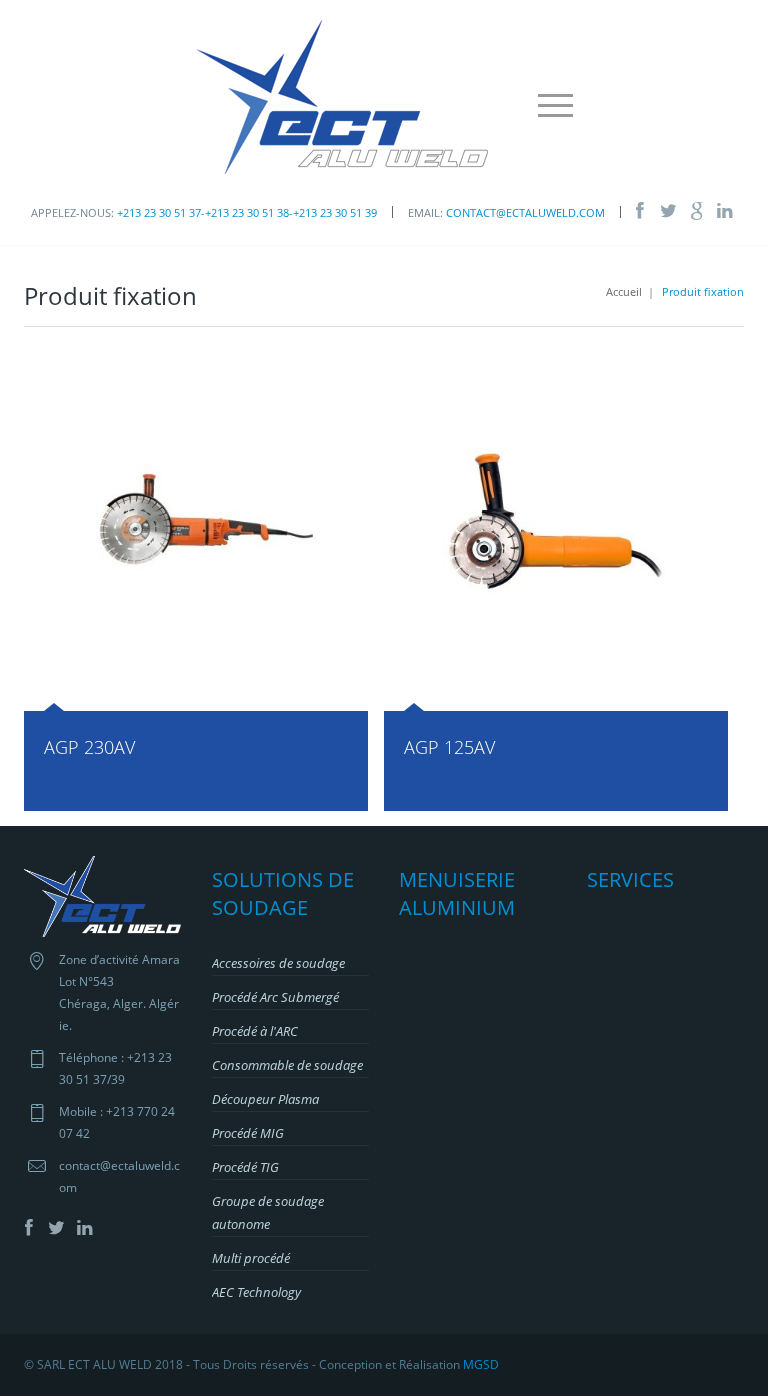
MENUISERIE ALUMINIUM (457, 893)
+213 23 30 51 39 (335, 212)
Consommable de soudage (287, 1065)
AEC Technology (256, 1292)
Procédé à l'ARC (255, 1031)
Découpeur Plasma (265, 1099)
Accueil (624, 291)
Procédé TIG (245, 1167)
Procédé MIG (248, 1133)
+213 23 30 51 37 (159, 212)
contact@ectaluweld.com (525, 212)
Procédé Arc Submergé (275, 997)
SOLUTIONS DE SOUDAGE (283, 893)
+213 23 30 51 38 (247, 212)
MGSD (481, 1364)
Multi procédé (251, 1258)
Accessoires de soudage (278, 963)
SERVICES (630, 879)
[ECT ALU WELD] (338, 95)
